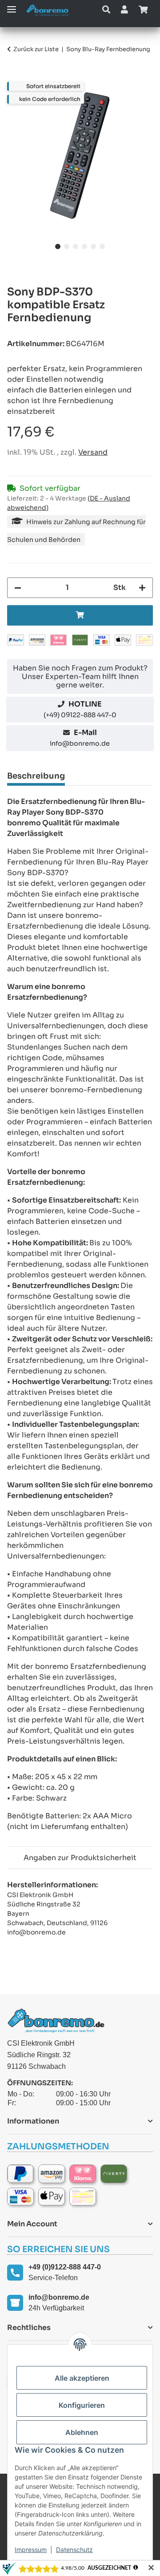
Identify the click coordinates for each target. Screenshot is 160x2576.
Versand (93, 452)
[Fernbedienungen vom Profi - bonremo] (50, 10)
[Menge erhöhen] (142, 588)
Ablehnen (82, 2432)
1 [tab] (58, 246)
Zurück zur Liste (36, 49)
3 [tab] (76, 246)
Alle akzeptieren (82, 2378)
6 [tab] (102, 246)
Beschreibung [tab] (36, 776)
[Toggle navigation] (12, 6)
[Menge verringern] (18, 588)
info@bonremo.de (80, 743)
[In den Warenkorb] (14, 77)
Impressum (31, 2550)
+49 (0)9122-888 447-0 (65, 2267)
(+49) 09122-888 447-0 (80, 715)
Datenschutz (74, 2550)
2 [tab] (67, 246)
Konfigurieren (82, 2405)
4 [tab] (84, 246)
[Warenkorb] (143, 10)
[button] (106, 10)
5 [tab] (93, 246)
